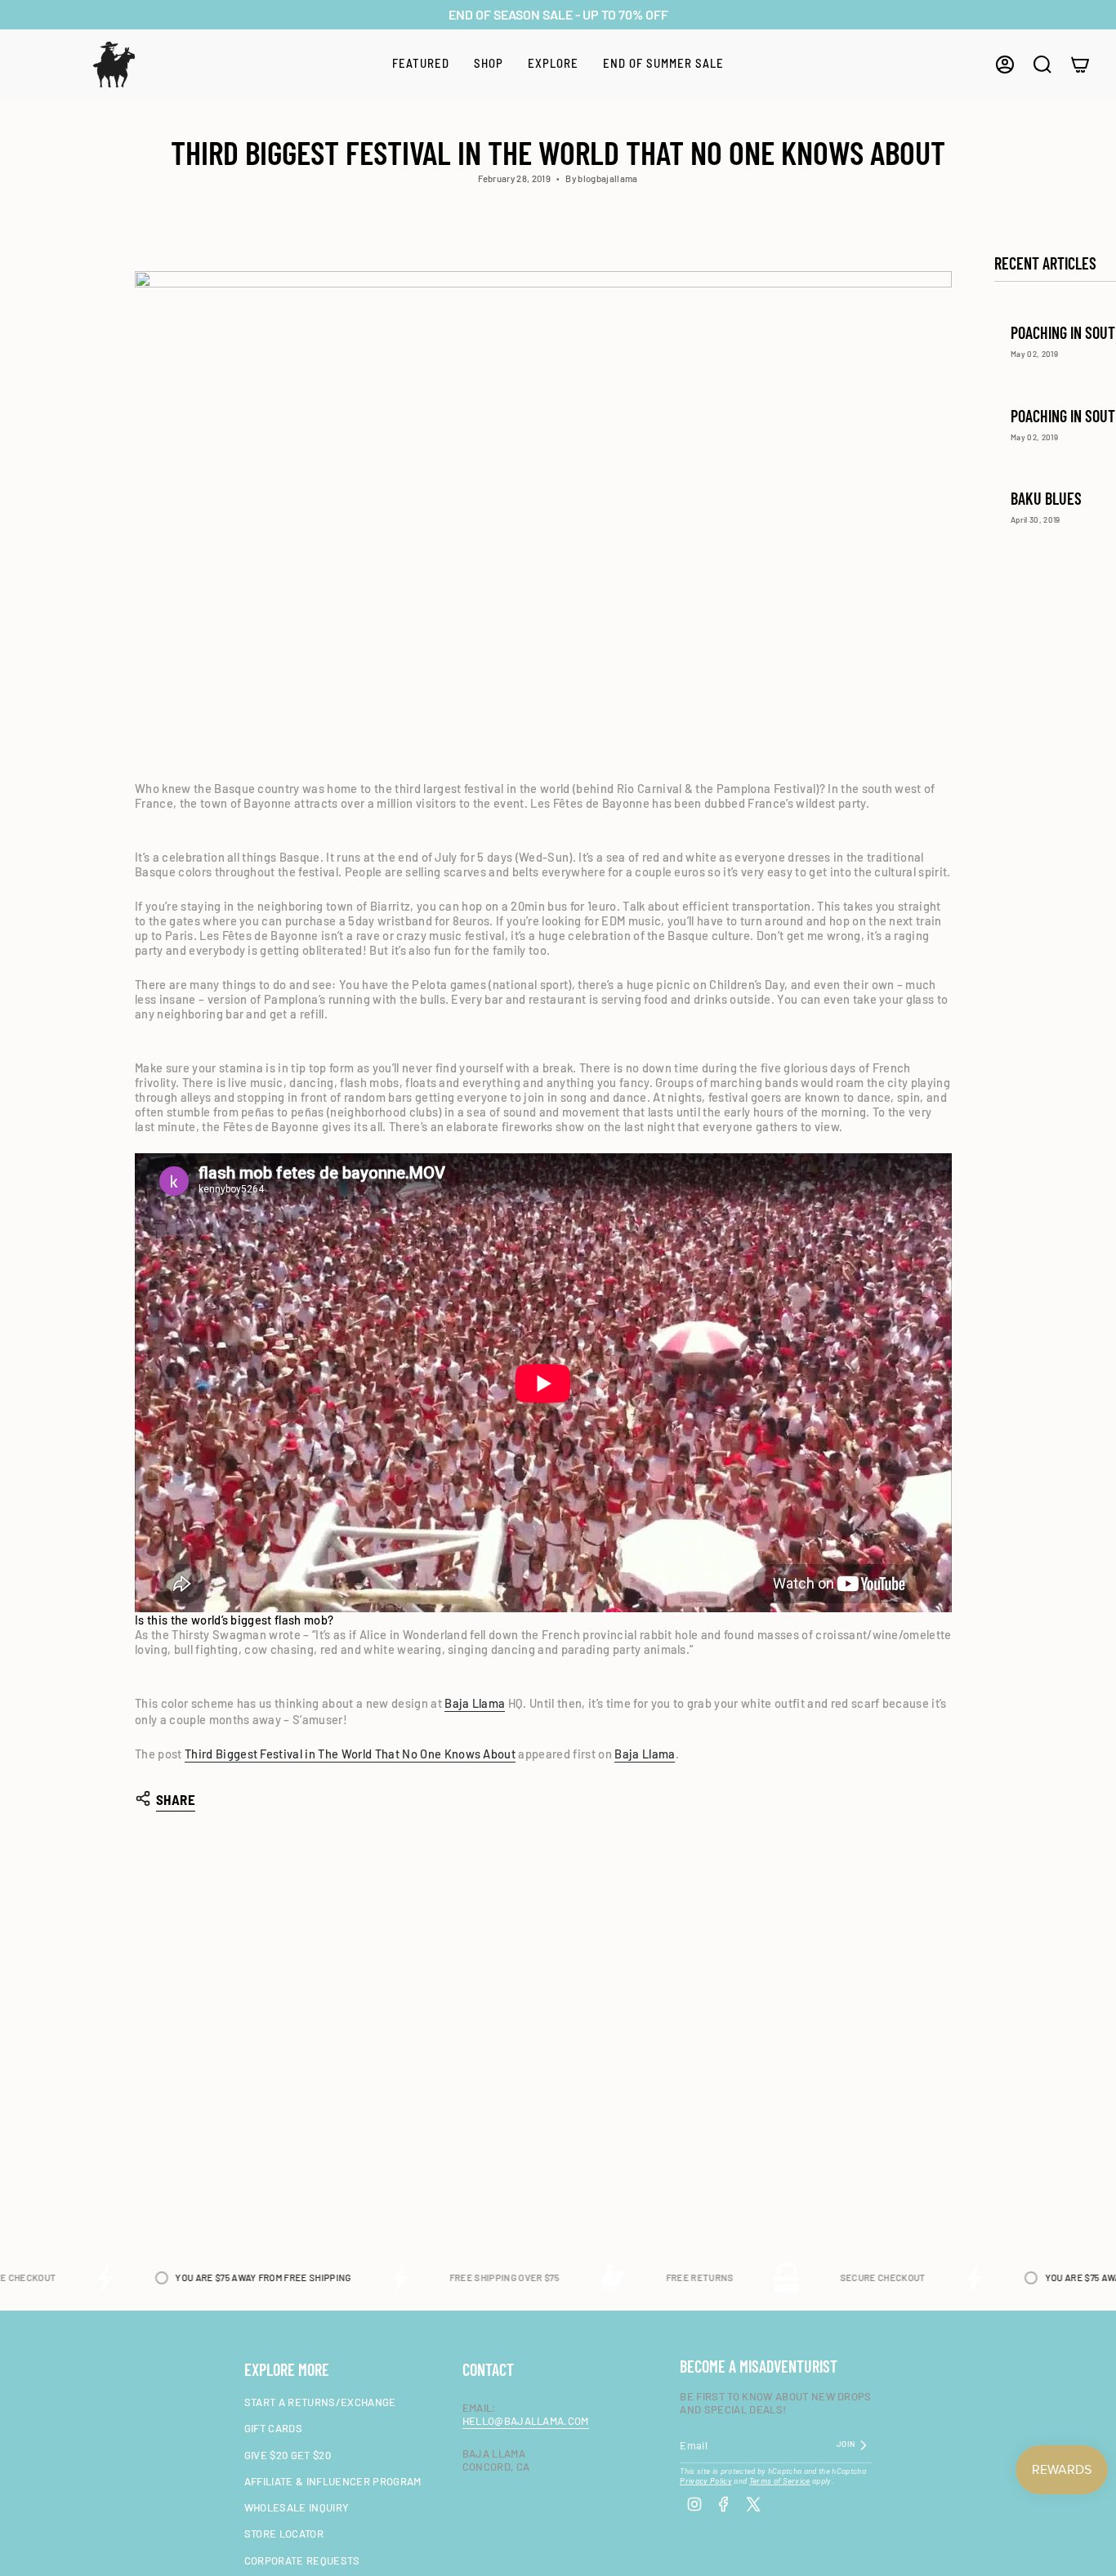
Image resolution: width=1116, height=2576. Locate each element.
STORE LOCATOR (284, 2534)
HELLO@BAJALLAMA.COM (526, 2421)
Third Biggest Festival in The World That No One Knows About (350, 1754)
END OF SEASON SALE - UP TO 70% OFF (558, 14)
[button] (421, 65)
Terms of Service (780, 2480)
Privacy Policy (706, 2480)
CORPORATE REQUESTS (302, 2560)
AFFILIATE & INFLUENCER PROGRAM (333, 2481)
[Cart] (1080, 65)
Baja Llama (475, 1703)
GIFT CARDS (273, 2428)
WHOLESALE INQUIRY (297, 2507)
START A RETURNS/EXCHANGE (320, 2402)
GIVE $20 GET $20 (288, 2455)
